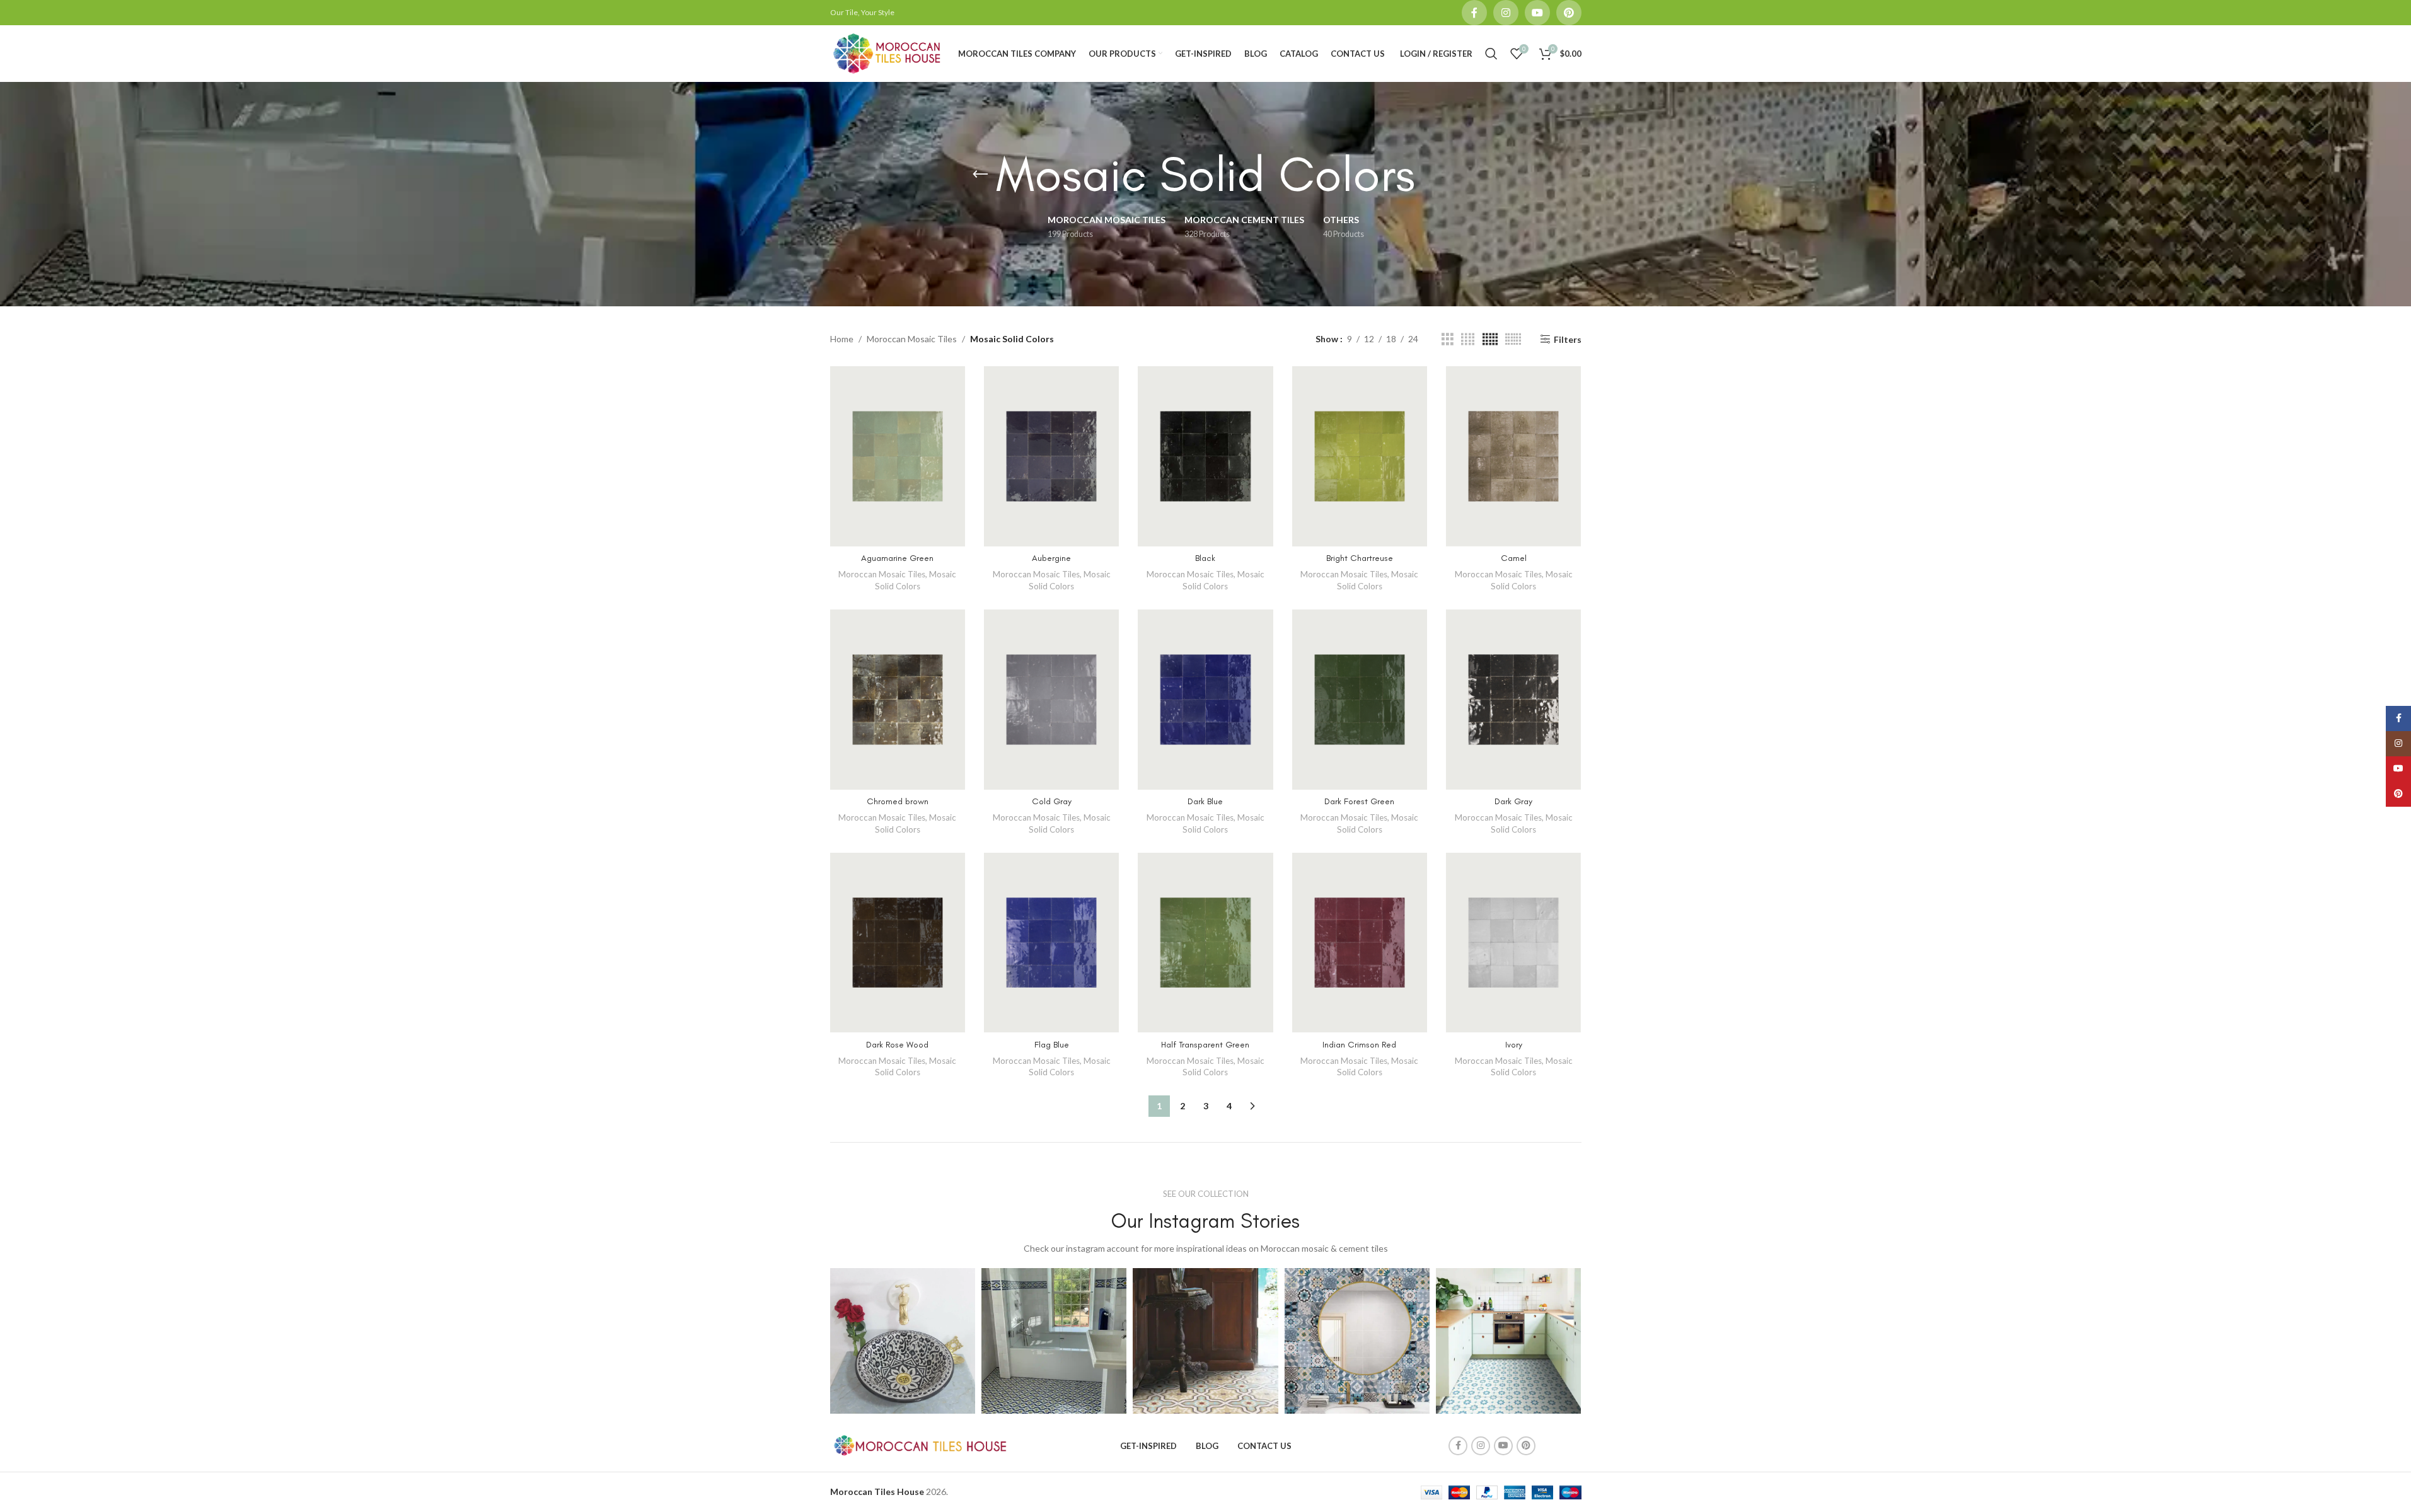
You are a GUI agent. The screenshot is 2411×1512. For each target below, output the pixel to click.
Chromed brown (898, 801)
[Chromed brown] (898, 700)
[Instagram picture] (903, 1341)
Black (1205, 558)
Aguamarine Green (897, 558)
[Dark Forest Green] (1360, 700)
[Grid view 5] (1490, 339)
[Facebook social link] (1474, 13)
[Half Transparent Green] (1205, 943)
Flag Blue (1052, 1045)
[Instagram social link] (1506, 13)
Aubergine (1051, 558)
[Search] (1491, 54)
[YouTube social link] (1537, 13)
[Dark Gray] (1513, 700)
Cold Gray (1052, 801)
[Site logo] (887, 53)
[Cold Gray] (1051, 700)
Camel (1514, 558)
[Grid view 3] (1448, 339)
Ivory (1514, 1045)
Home (842, 339)
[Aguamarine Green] (898, 456)
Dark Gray (1513, 801)
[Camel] (1513, 456)
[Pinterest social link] (1569, 13)
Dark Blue (1205, 801)
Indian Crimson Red (1359, 1045)
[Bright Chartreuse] (1360, 456)
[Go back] (980, 175)
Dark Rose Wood (897, 1045)
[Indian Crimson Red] (1360, 943)
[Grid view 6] (1513, 339)
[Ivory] (1513, 943)
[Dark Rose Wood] (898, 943)
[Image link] (919, 1444)
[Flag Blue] (1051, 943)
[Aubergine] (1051, 456)
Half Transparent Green (1205, 1045)
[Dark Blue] (1205, 700)
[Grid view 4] (1468, 339)
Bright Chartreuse (1360, 558)
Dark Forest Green (1359, 801)
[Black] (1205, 456)
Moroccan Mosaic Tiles (912, 339)
